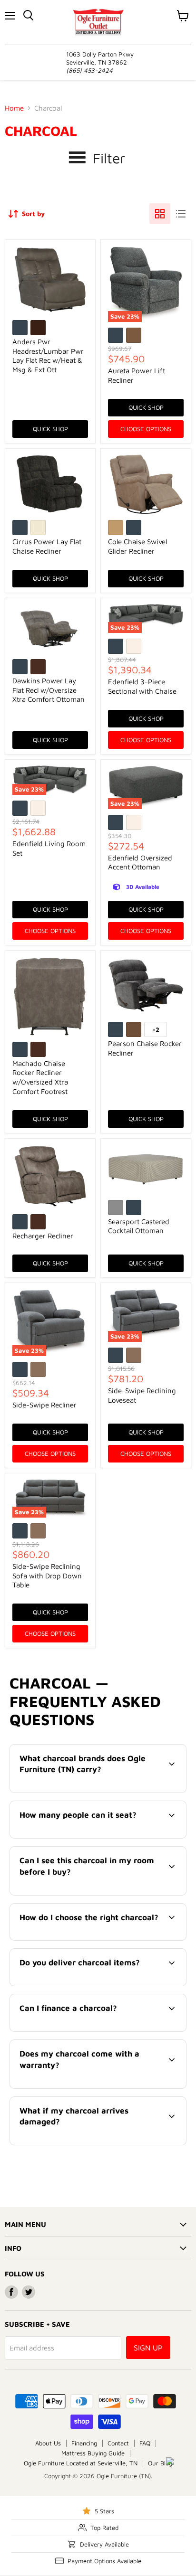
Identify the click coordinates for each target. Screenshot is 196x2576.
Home (14, 108)
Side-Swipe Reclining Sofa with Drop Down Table (47, 1576)
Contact (118, 2443)
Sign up (148, 2348)
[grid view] (160, 214)
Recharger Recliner (43, 1236)
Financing (84, 2443)
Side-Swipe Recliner (44, 1405)
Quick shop (50, 429)
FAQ (145, 2443)
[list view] (181, 214)
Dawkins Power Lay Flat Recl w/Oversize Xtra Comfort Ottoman (49, 690)
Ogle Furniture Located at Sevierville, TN (81, 2463)
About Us (48, 2443)
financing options (88, 2030)
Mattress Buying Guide (93, 2453)
